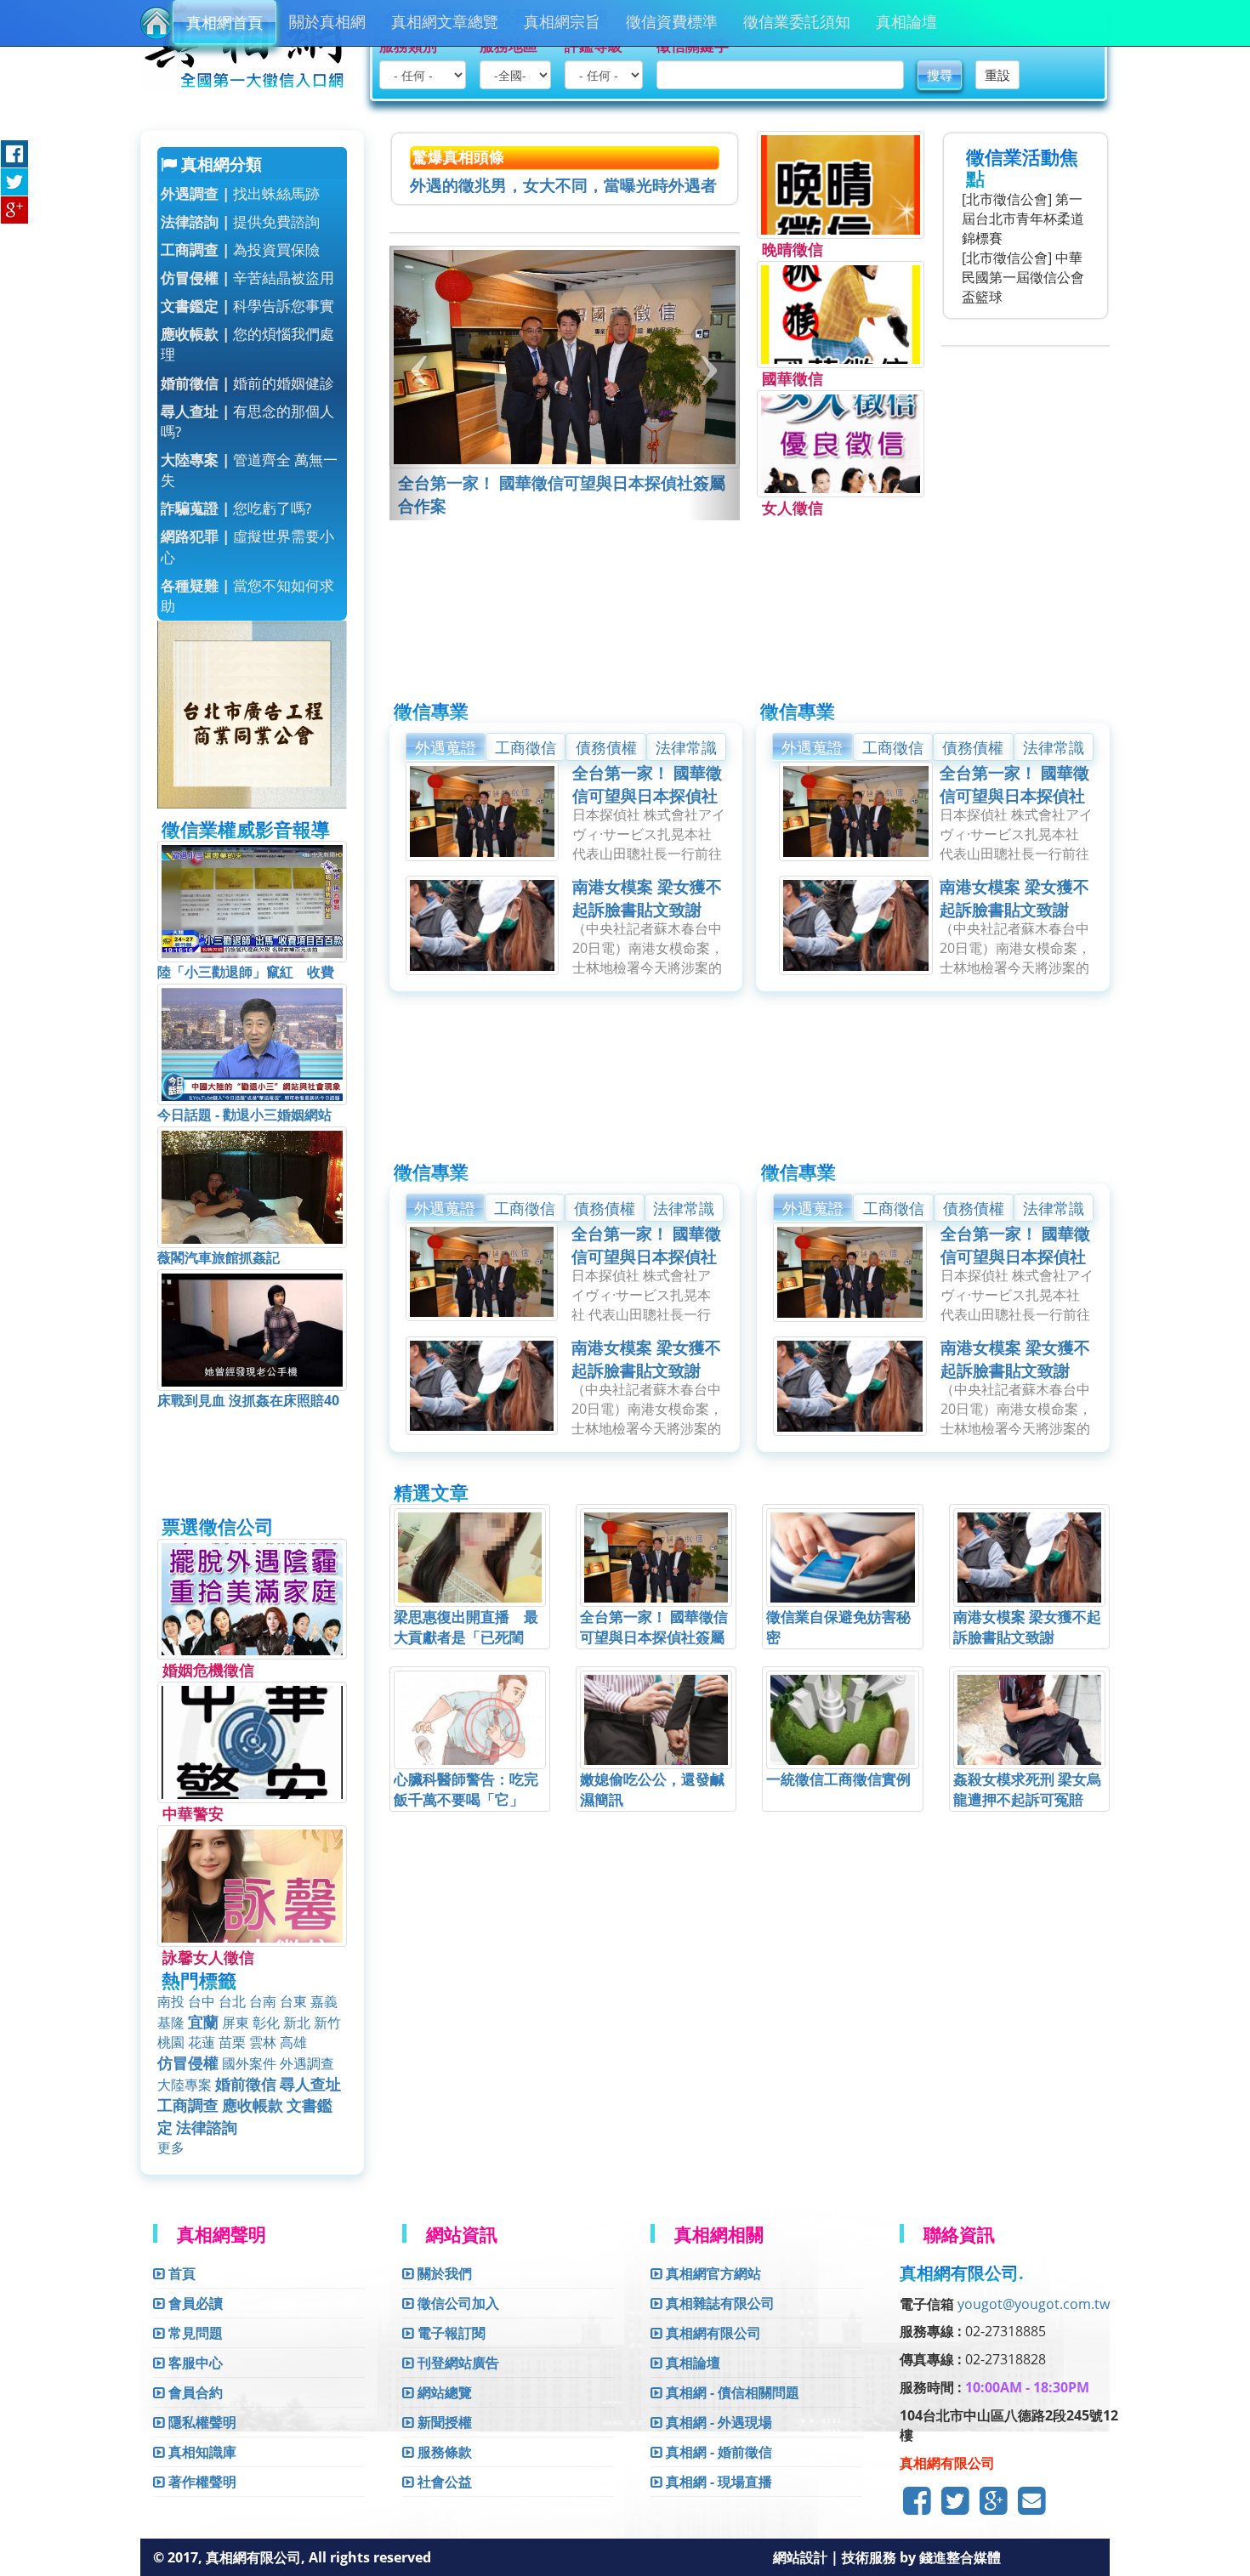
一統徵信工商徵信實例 (838, 1779)
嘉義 (324, 2001)
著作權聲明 (201, 2482)
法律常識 (686, 747)
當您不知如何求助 (247, 596)
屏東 (236, 2023)
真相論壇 (906, 21)
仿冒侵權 (188, 2063)
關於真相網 (327, 21)
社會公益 (443, 2482)
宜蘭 (203, 2022)
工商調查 (188, 2105)
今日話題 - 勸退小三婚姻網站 (244, 1115)
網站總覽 (443, 2392)
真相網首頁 (224, 22)
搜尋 (940, 75)
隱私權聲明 (201, 2422)
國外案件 (249, 2063)
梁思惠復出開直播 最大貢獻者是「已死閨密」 (466, 1637)
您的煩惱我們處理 (247, 344)
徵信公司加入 (457, 2303)
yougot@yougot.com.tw (1034, 2304)
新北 (297, 2023)
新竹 (327, 2023)
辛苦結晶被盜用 (247, 278)
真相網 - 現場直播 (717, 2482)
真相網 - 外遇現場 (717, 2422)
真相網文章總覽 (445, 21)
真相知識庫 (201, 2452)
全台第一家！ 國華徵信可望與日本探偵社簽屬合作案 (647, 796)
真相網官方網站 (712, 2273)
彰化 (266, 2023)
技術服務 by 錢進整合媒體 (921, 2557)
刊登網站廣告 (457, 2363)
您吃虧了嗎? (236, 508)
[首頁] (156, 23)
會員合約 (194, 2392)
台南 (263, 2001)
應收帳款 (253, 2105)
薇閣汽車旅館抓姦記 (219, 1257)
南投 (171, 2001)
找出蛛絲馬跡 (240, 193)
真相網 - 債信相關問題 (731, 2392)
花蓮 (202, 2042)
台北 (232, 2001)
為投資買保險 (240, 250)
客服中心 (194, 2363)
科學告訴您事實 (247, 306)
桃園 (171, 2042)
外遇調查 (307, 2063)
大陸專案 (185, 2085)
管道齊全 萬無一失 (249, 470)
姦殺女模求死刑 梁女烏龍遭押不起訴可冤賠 (1027, 1789)
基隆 (171, 2023)
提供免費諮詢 (240, 221)
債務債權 (606, 747)
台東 (293, 2001)
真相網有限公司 (712, 2333)
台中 (202, 2001)
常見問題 (194, 2333)
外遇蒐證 (446, 747)
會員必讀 (194, 2303)
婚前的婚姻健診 (247, 383)
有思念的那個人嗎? (247, 421)
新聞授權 (443, 2422)
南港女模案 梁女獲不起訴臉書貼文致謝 (647, 898)
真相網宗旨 (562, 21)
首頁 (180, 2273)
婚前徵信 (246, 2084)
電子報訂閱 (450, 2333)
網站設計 (802, 2557)
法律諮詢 (207, 2127)
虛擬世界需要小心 (247, 546)
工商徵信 (526, 747)
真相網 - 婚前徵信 (717, 2452)
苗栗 (232, 2042)
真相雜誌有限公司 (719, 2303)
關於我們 (443, 2273)
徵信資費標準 (672, 21)
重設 (997, 75)
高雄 (293, 2042)
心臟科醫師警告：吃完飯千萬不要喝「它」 (466, 1789)
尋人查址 (310, 2084)
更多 (171, 2148)
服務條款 (443, 2452)
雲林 (263, 2042)
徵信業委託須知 (797, 21)
